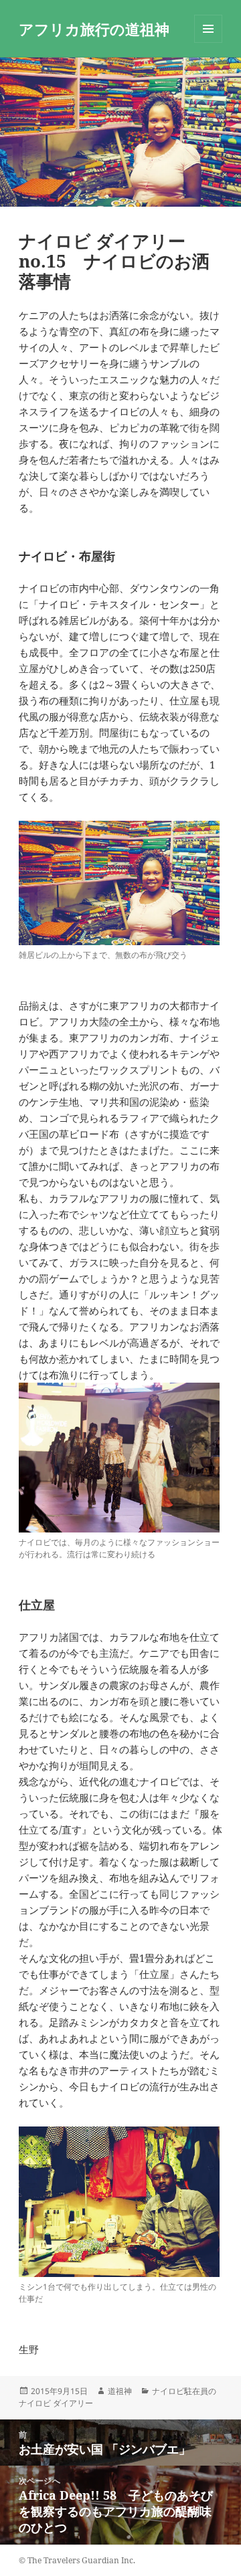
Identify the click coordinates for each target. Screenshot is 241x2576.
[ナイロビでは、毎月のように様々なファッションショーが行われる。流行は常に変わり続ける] (119, 1458)
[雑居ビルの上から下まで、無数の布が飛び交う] (119, 883)
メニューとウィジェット (208, 42)
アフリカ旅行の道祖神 (94, 29)
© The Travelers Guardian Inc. (77, 2560)
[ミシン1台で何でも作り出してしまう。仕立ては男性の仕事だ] (119, 2202)
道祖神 (120, 2391)
